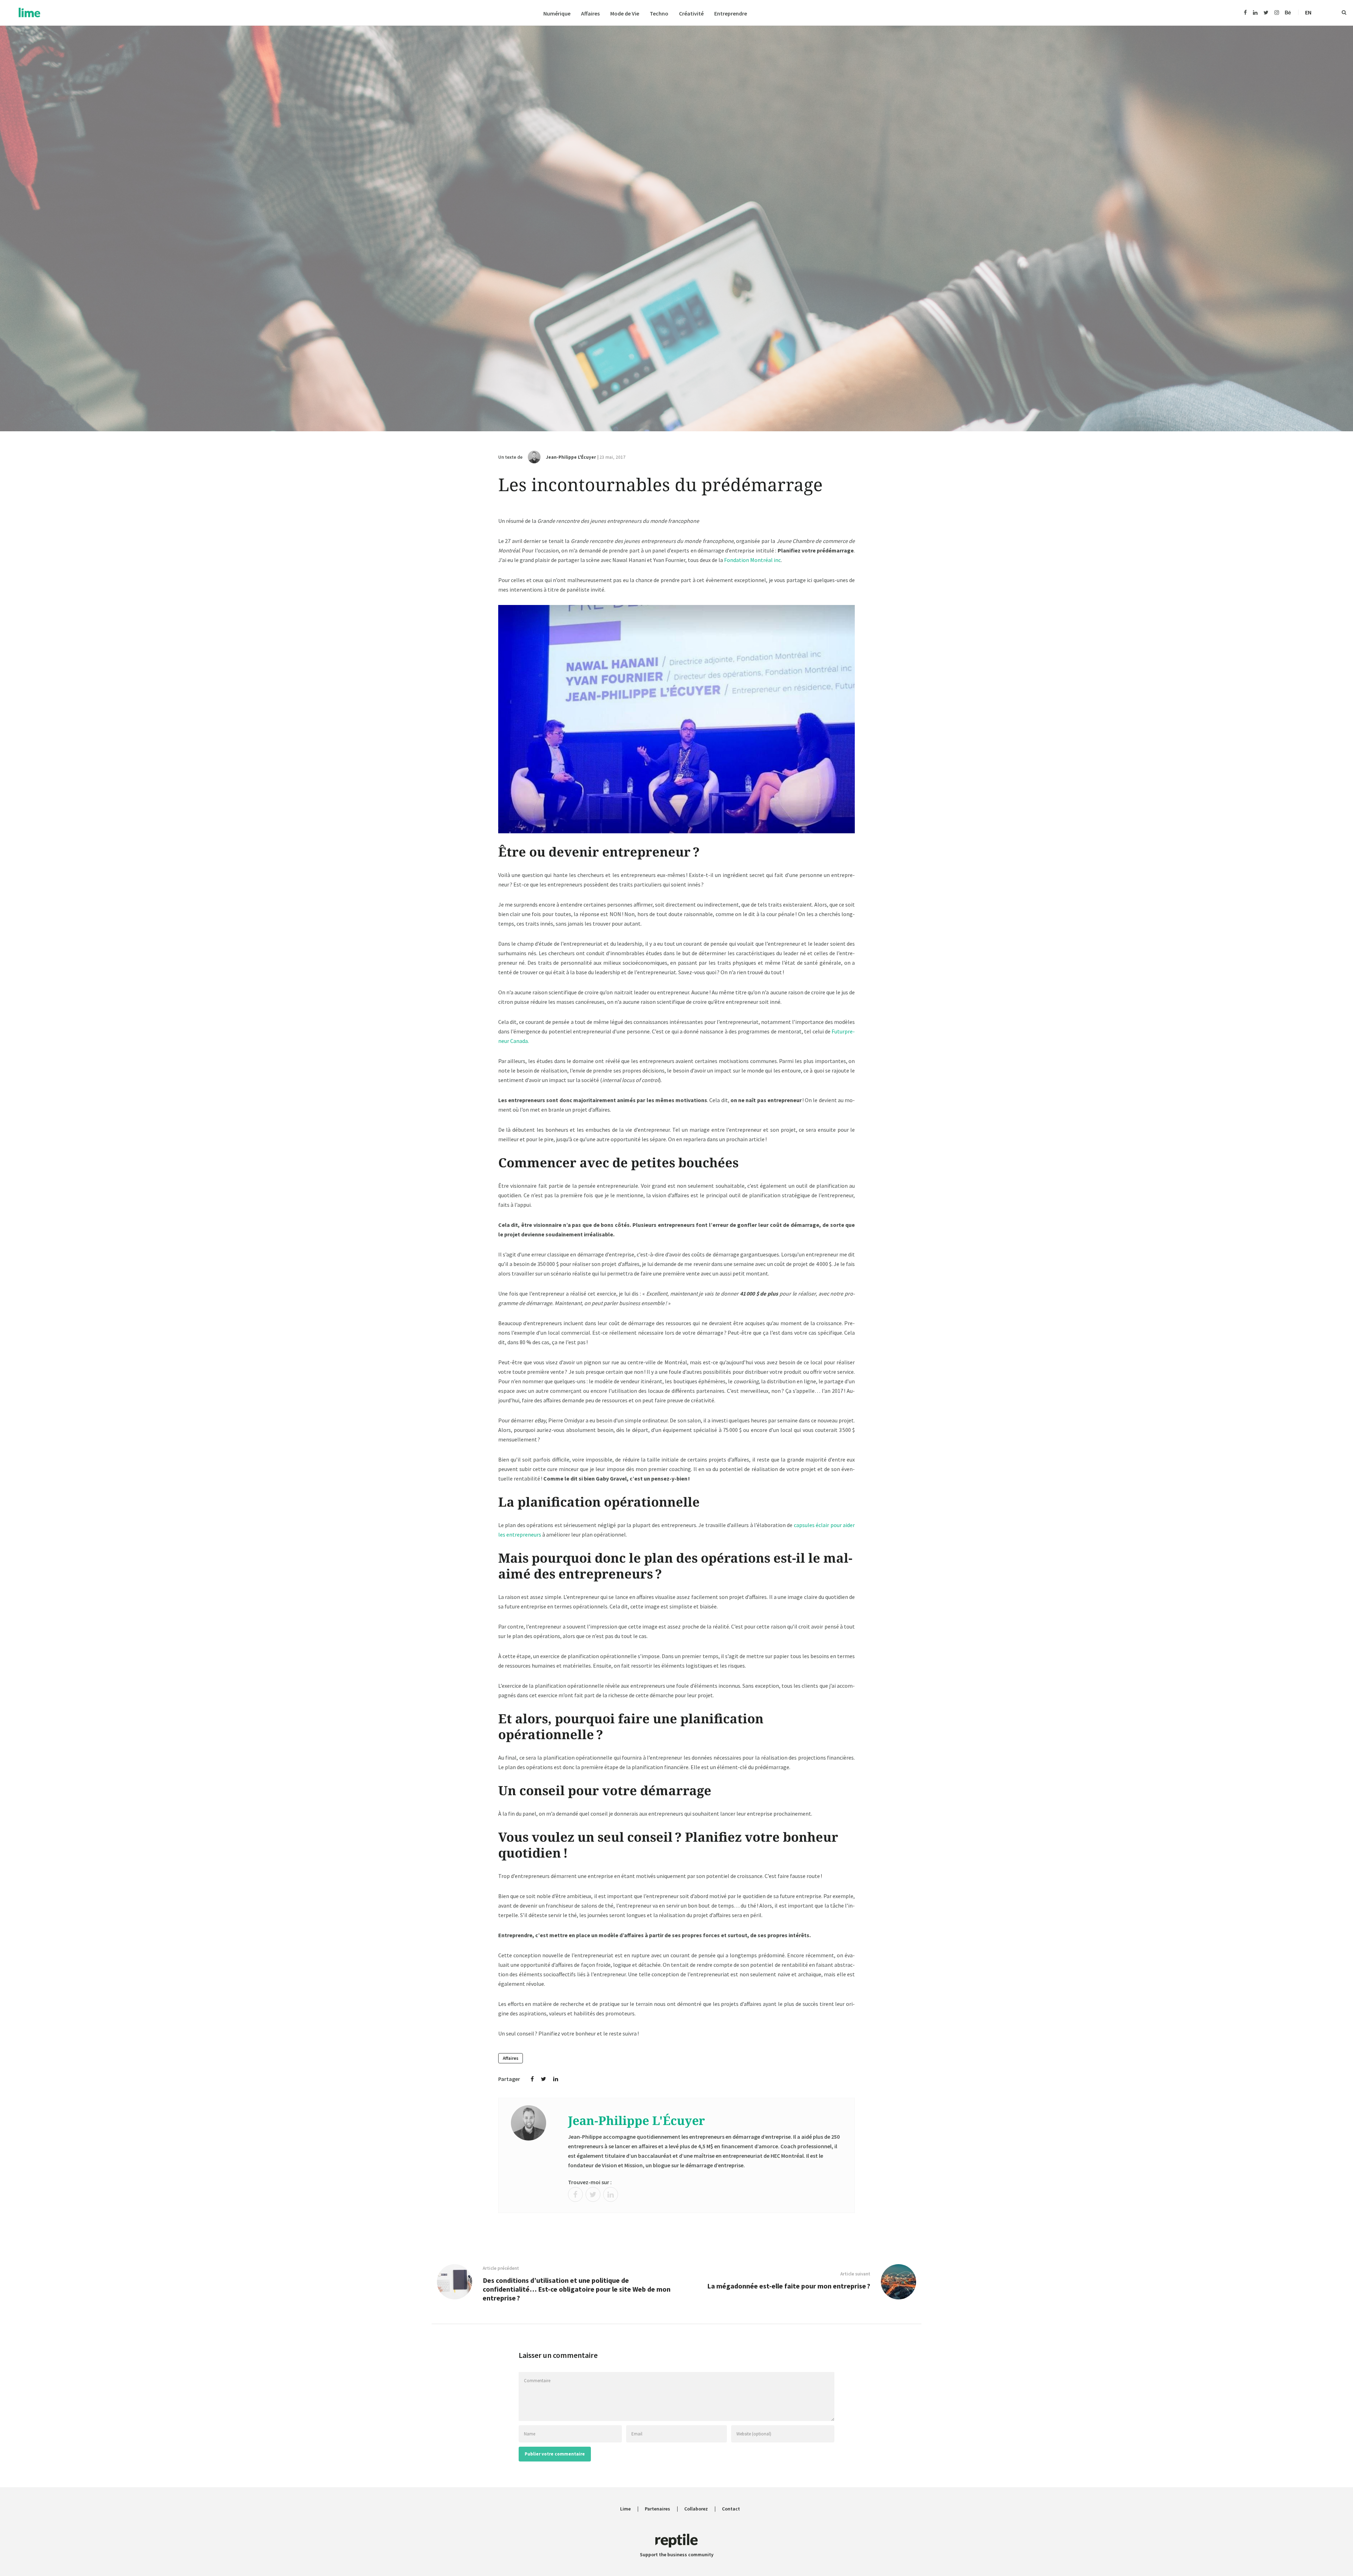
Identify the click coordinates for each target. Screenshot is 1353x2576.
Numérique (557, 14)
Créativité (691, 14)
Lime (625, 2509)
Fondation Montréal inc (752, 560)
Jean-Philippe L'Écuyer (571, 457)
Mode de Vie (625, 14)
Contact (731, 2509)
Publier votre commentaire (555, 2454)
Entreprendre (731, 14)
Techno (659, 14)
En (1308, 12)
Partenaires (657, 2509)
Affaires (590, 14)
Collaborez (696, 2509)
